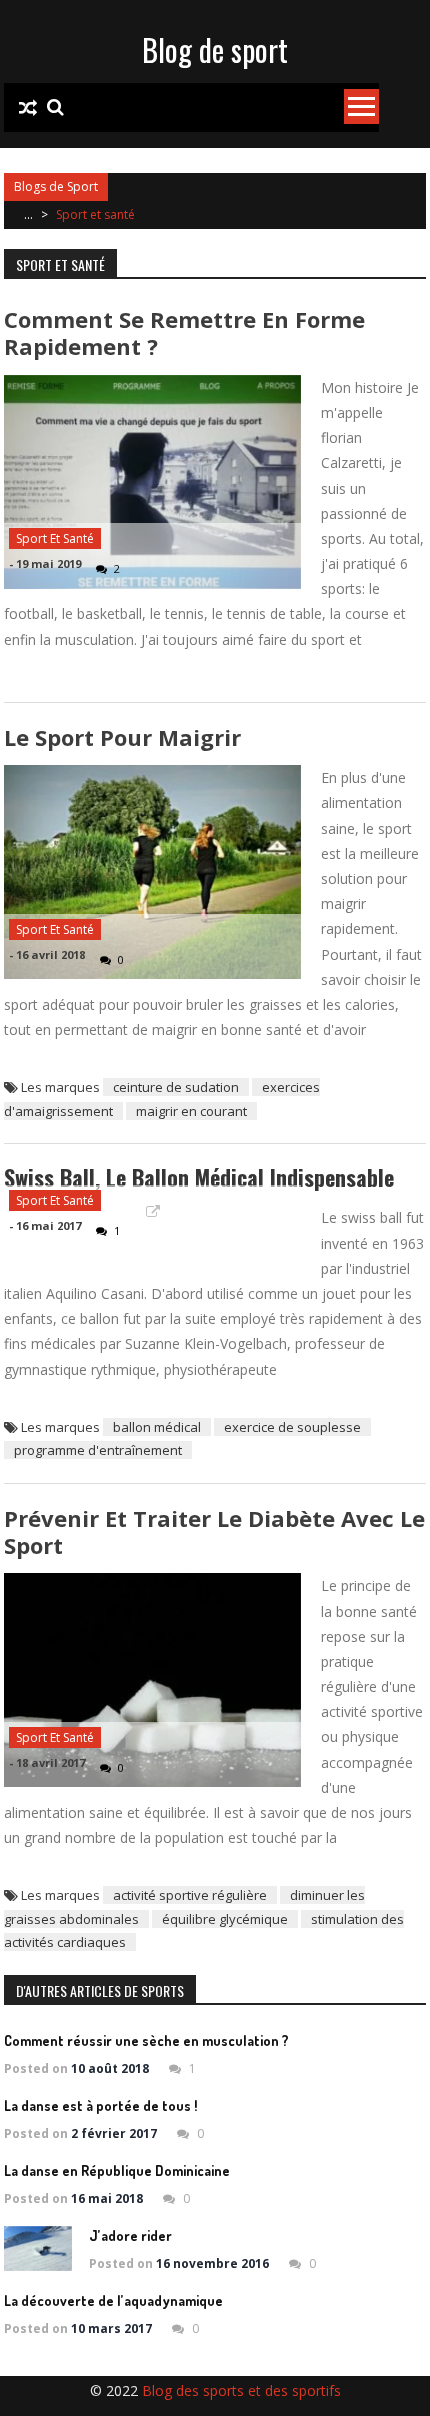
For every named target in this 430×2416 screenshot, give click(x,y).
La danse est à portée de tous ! (101, 2105)
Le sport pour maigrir (122, 737)
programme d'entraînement (98, 1450)
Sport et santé (55, 538)
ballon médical (157, 1427)
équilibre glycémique (225, 1919)
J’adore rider (130, 2235)
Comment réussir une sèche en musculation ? (146, 2040)
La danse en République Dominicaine (117, 2170)
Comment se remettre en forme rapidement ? (184, 332)
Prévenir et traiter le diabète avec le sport (214, 1531)
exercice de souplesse (292, 1427)
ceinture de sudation (176, 1087)
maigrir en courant (191, 1111)
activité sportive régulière (190, 1895)
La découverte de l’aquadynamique (113, 2300)
